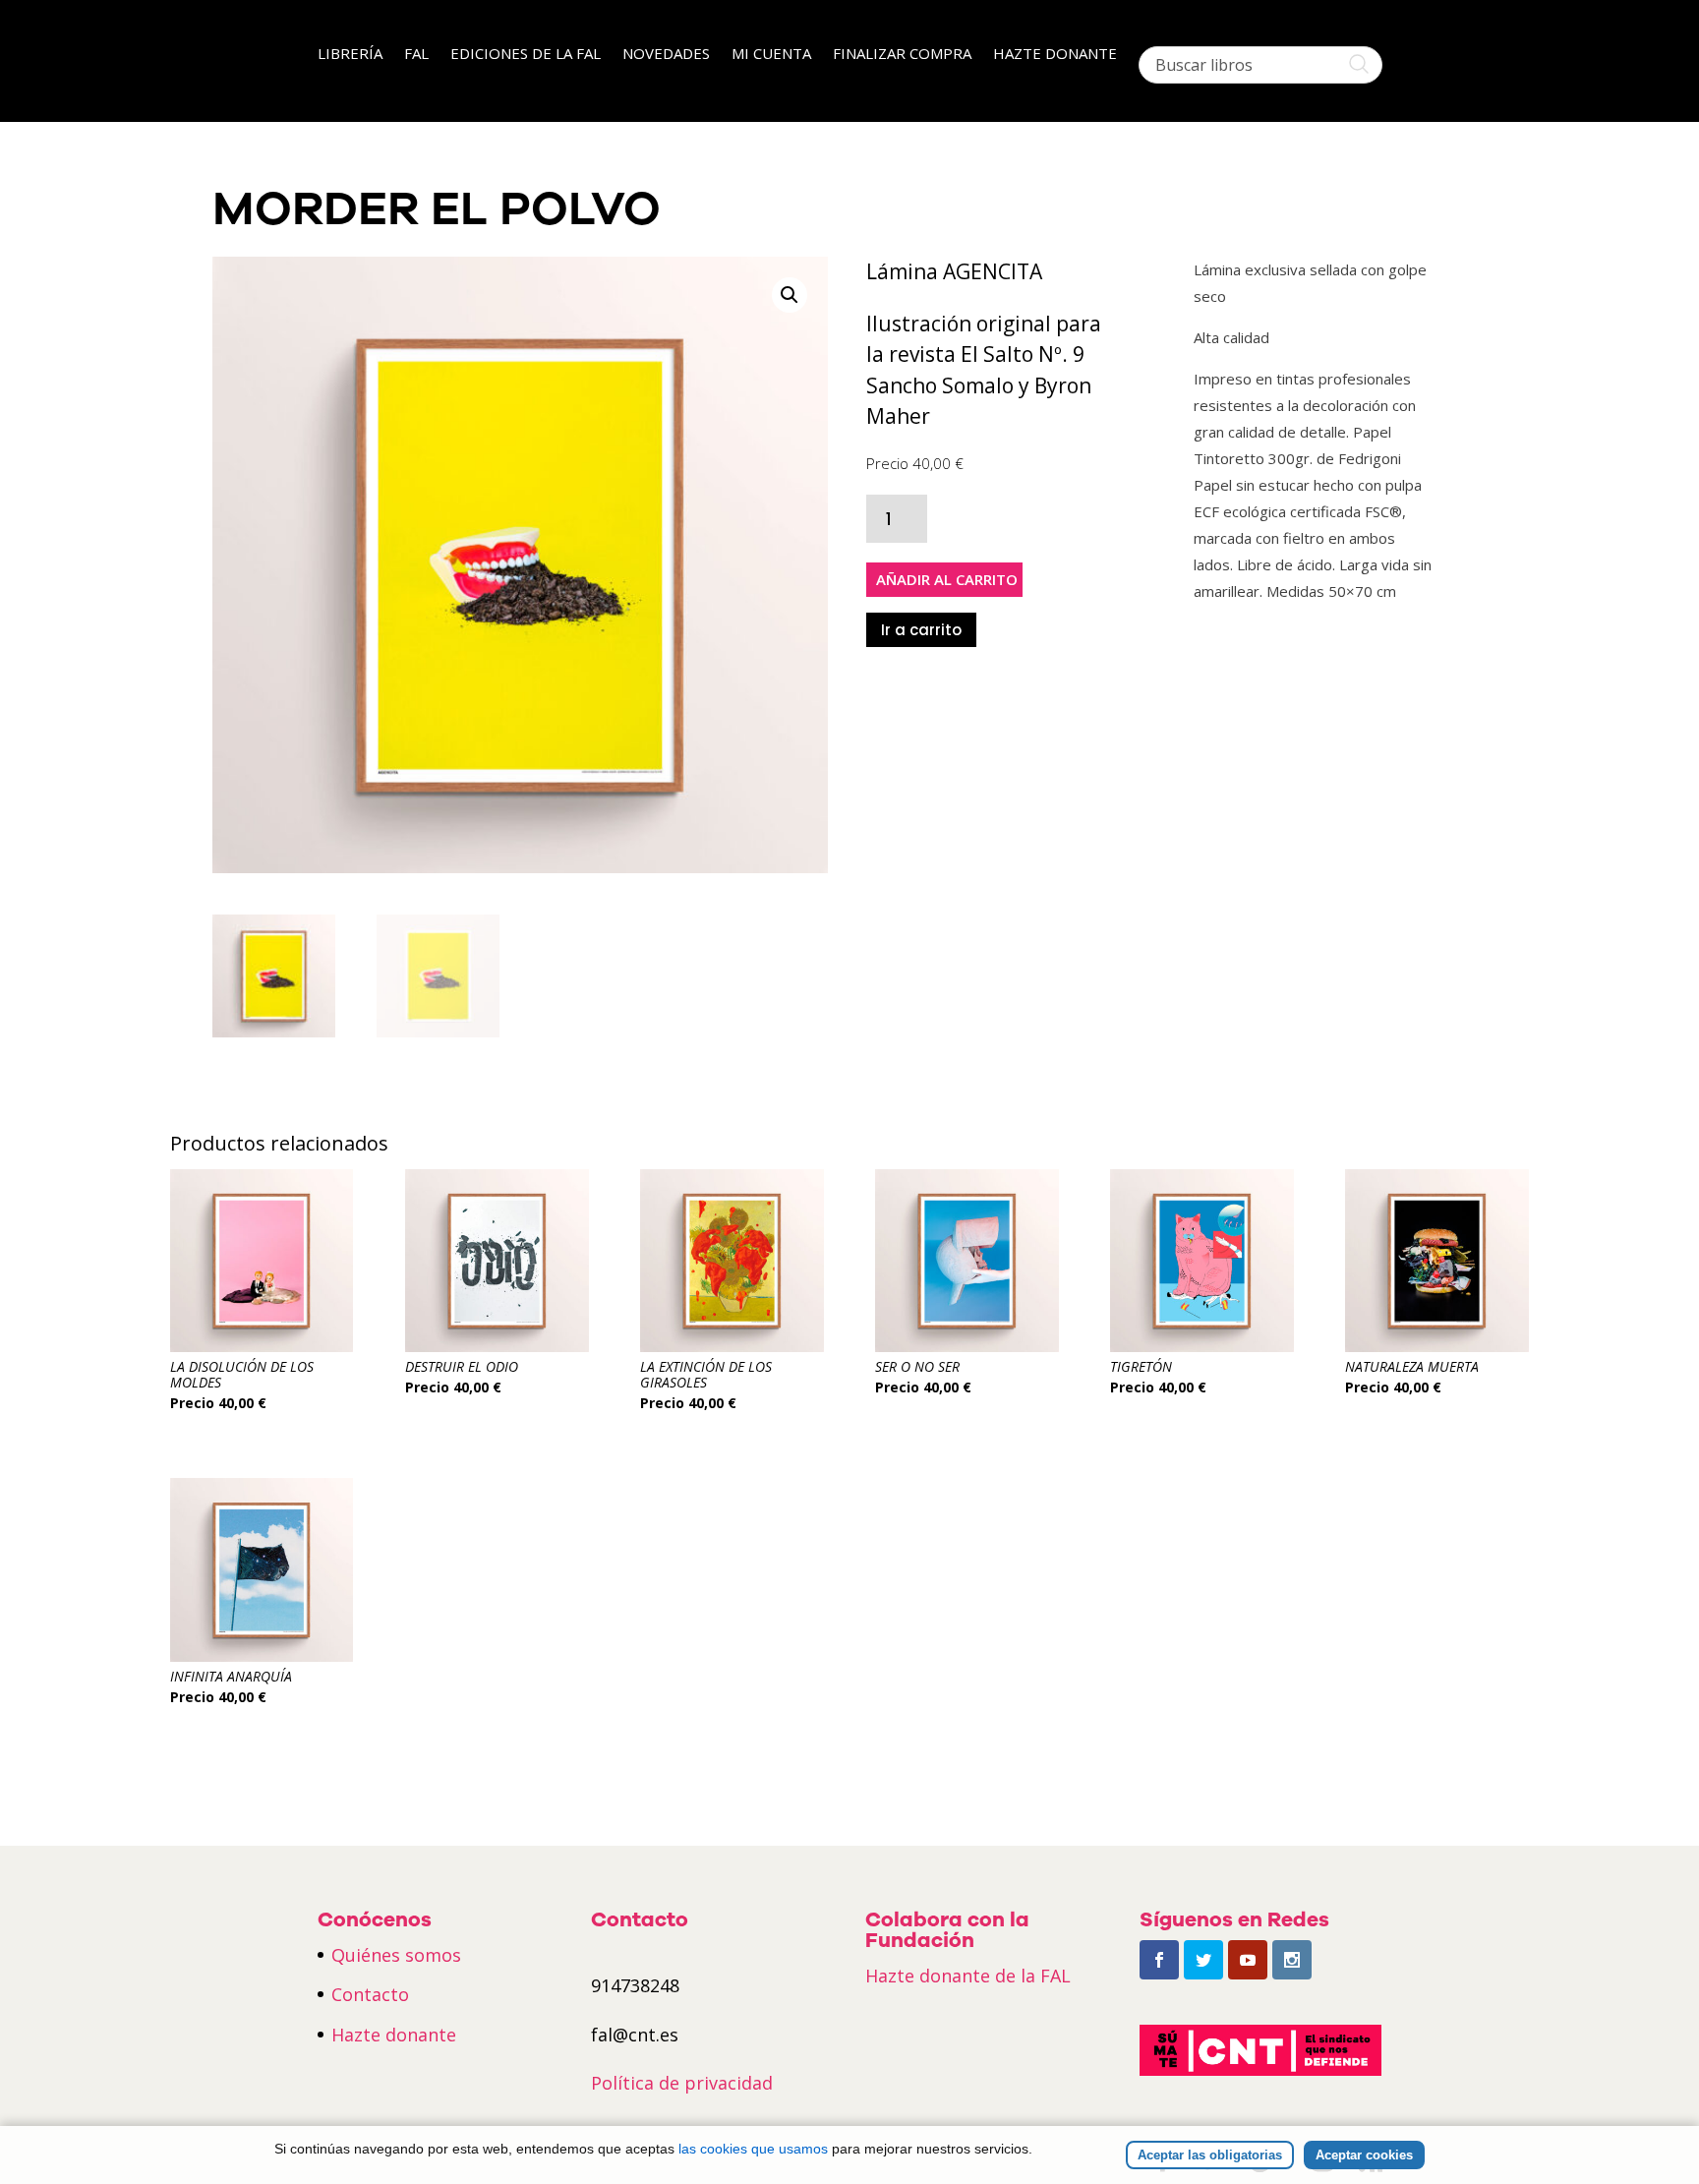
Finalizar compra (902, 55)
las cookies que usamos (753, 2149)
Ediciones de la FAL (526, 55)
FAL (416, 55)
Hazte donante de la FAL (968, 1976)
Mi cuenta (771, 55)
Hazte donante (1055, 55)
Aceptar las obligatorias (1210, 2155)
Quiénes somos (396, 1955)
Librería (350, 55)
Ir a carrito (921, 630)
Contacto (370, 1994)
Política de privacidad (682, 2083)
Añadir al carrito (947, 579)
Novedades (666, 55)
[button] (790, 295)
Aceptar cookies (1364, 2155)
